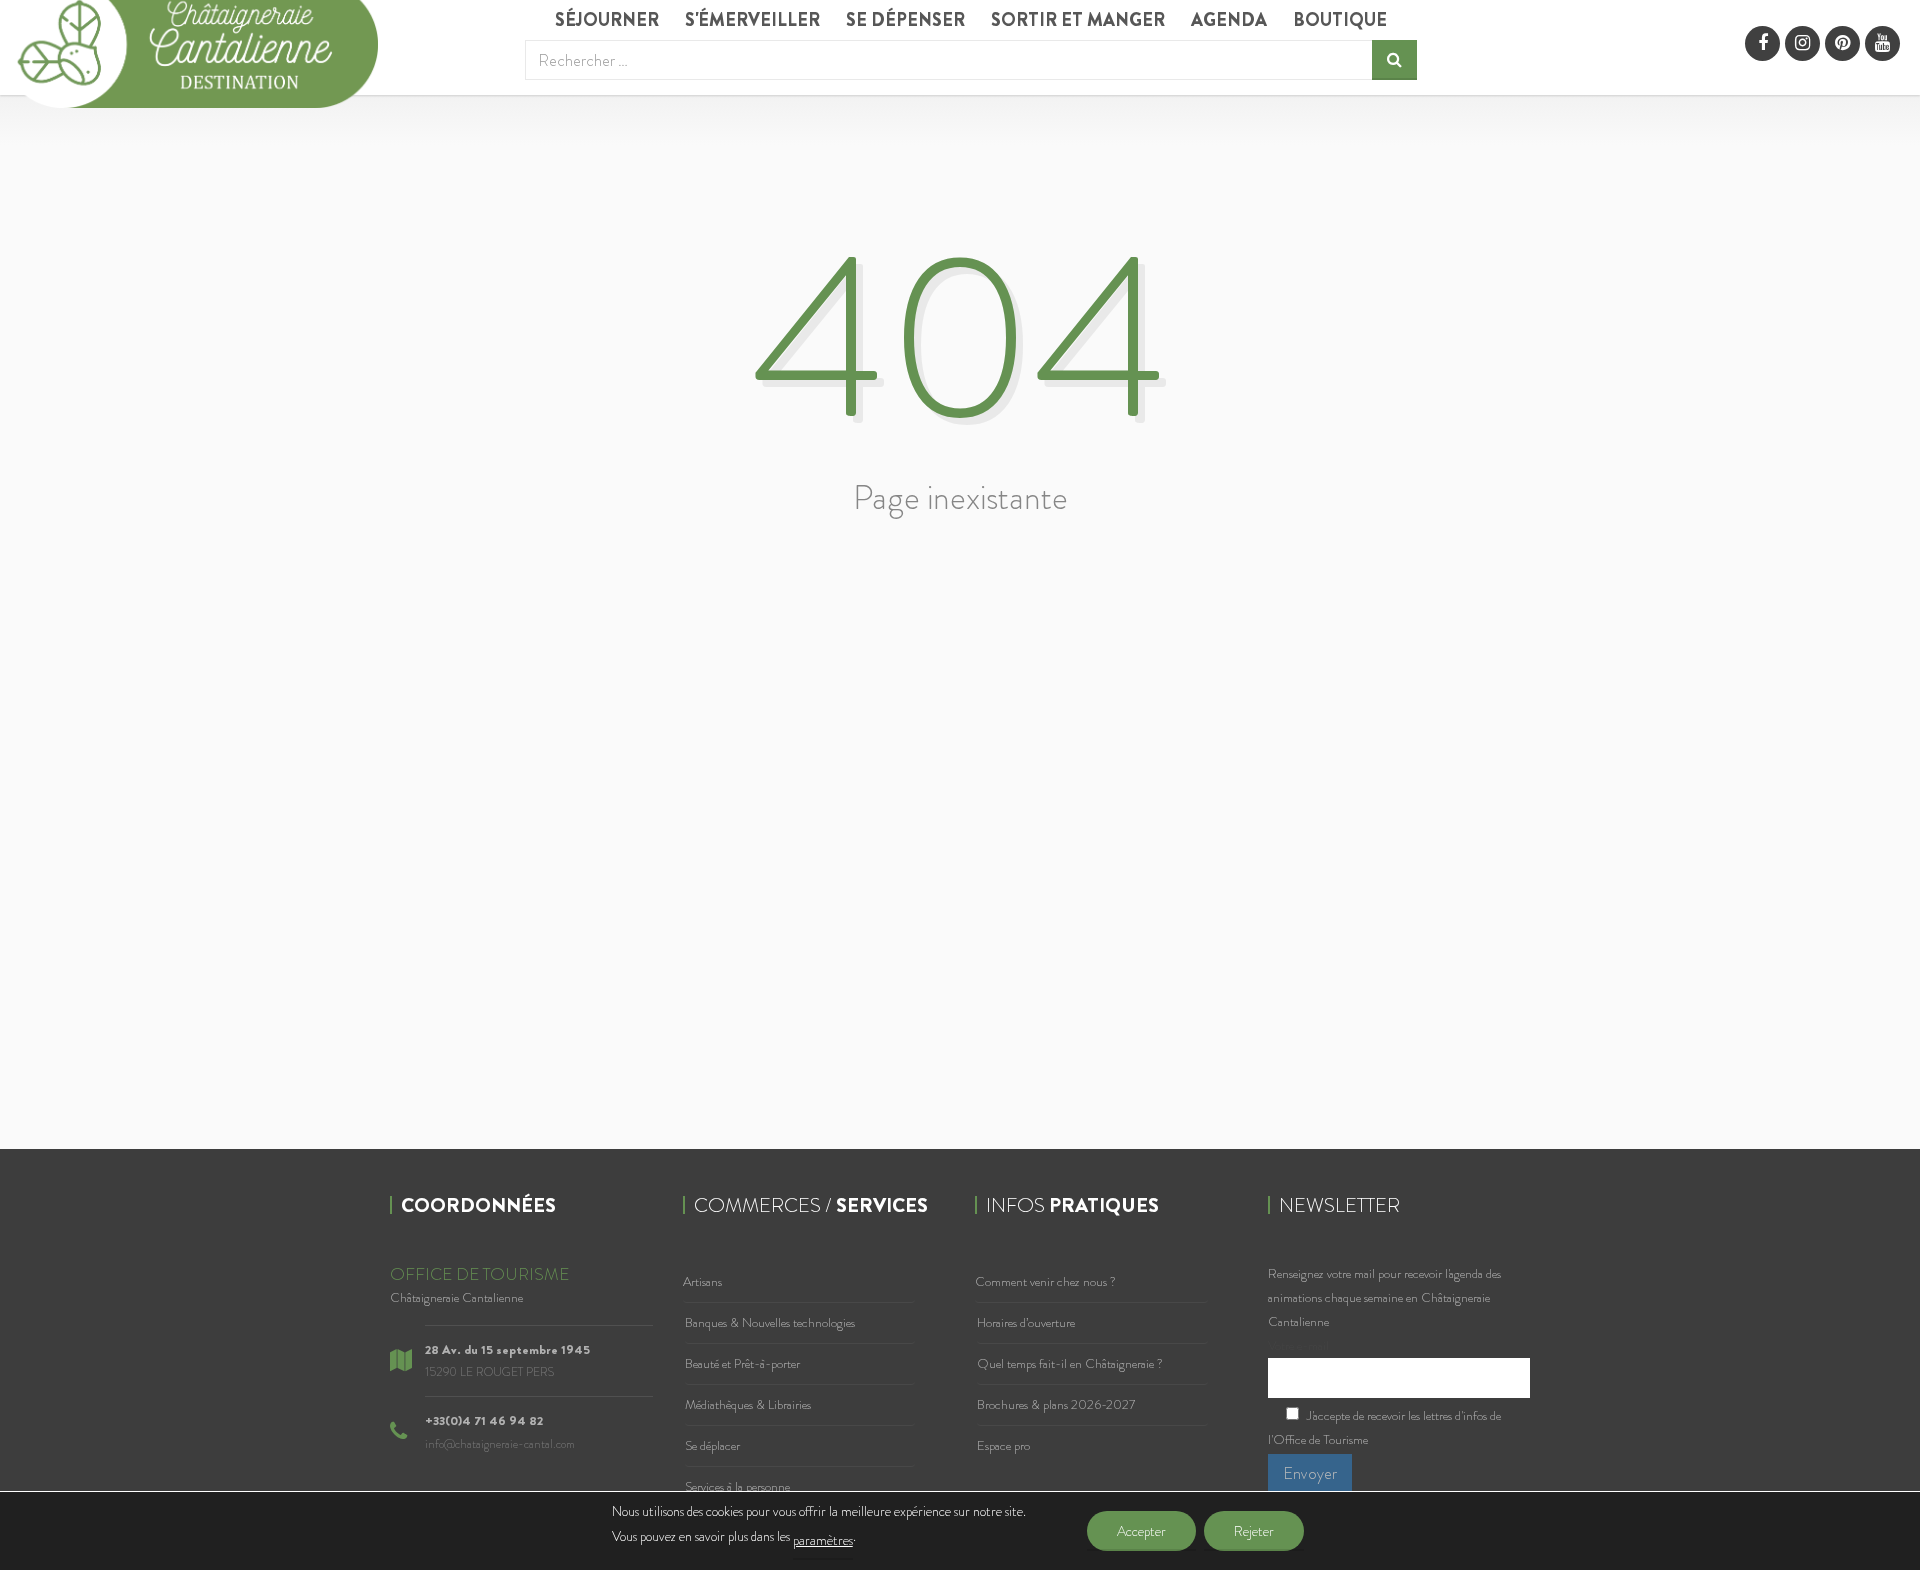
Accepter (1141, 1531)
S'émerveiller (752, 20)
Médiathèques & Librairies (748, 1404)
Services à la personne (737, 1486)
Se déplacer (712, 1445)
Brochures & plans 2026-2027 (1056, 1404)
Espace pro (1003, 1445)
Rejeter (1254, 1531)
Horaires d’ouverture (1026, 1322)
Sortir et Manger (1078, 20)
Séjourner (607, 20)
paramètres (823, 1540)
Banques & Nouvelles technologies (770, 1322)
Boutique (1340, 20)
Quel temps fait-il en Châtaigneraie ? (1070, 1363)
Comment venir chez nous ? (1045, 1281)
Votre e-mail (1298, 1345)
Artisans (702, 1281)
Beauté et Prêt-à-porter (742, 1363)
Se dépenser (905, 20)
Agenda (1229, 20)
